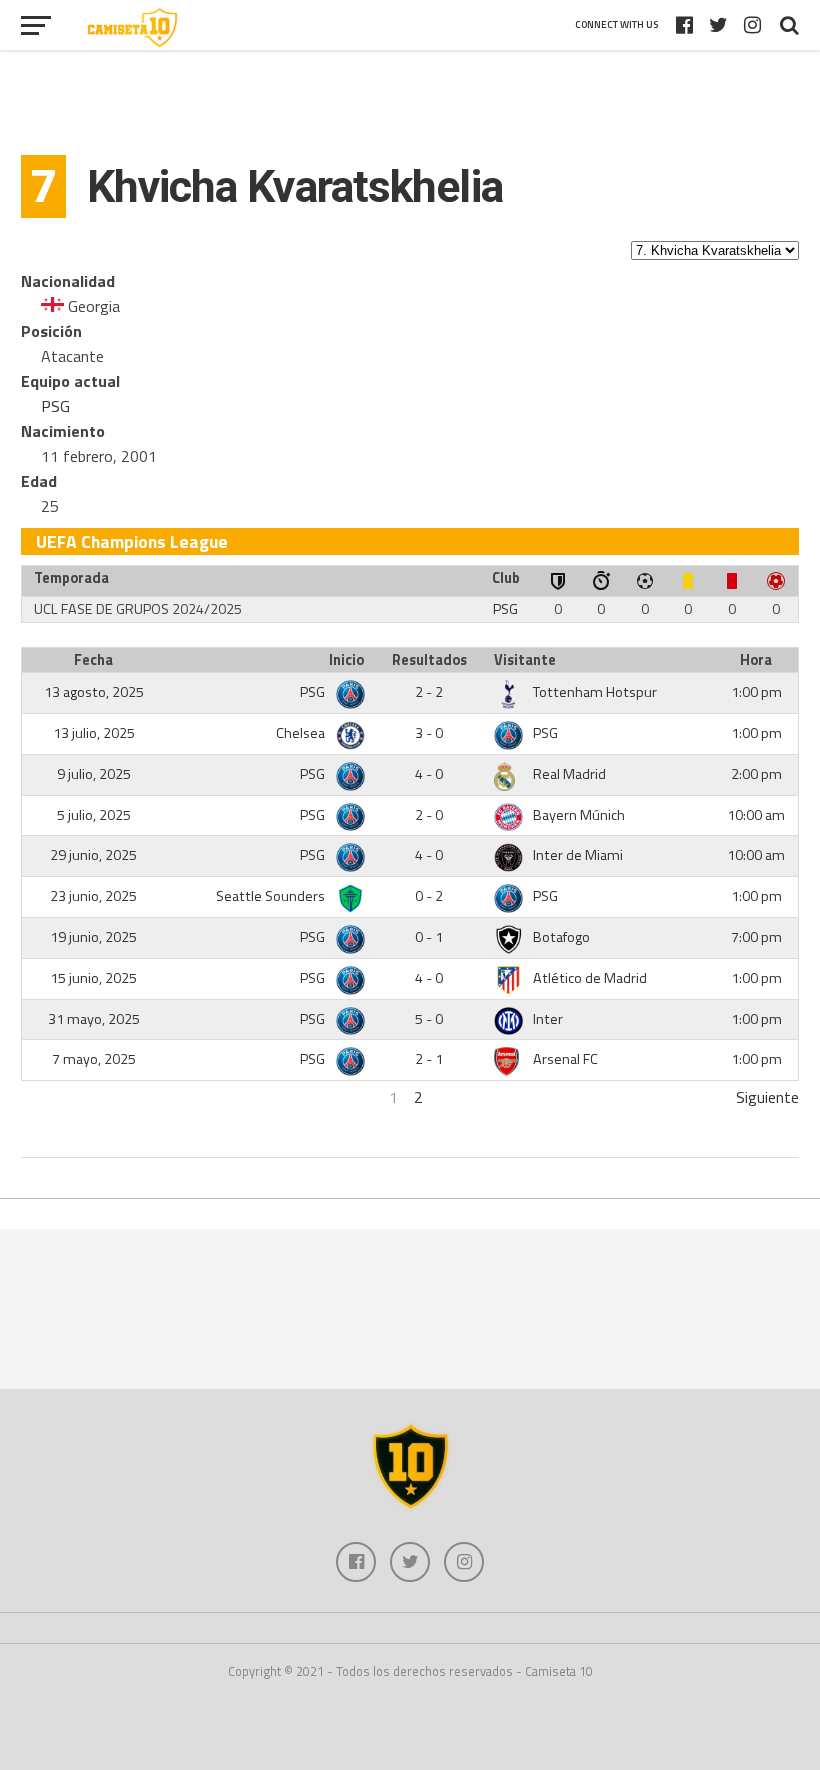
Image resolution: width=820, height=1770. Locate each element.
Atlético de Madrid (590, 978)
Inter (548, 1019)
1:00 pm (756, 692)
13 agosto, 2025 (94, 692)
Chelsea (302, 733)
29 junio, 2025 (93, 855)
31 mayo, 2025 (94, 1019)
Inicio (346, 660)
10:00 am (756, 815)
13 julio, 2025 (94, 733)
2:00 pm (756, 774)
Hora (756, 660)
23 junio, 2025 (93, 896)
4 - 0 (429, 774)
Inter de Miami (578, 855)
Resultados (429, 660)
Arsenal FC (565, 1059)
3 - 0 (429, 733)
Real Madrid (569, 774)
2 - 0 (429, 815)
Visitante (525, 660)
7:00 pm (756, 937)
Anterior (48, 1097)
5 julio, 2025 (94, 815)
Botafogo (561, 937)
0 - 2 (429, 896)
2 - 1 (429, 1059)
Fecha (93, 660)
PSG (55, 406)
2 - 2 (429, 692)
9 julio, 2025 (94, 774)
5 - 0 (429, 1019)
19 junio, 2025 (93, 937)
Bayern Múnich (579, 815)
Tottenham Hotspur (595, 692)
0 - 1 (429, 937)
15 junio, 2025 (93, 978)
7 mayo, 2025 (94, 1059)
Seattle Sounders (272, 896)
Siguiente (767, 1097)
